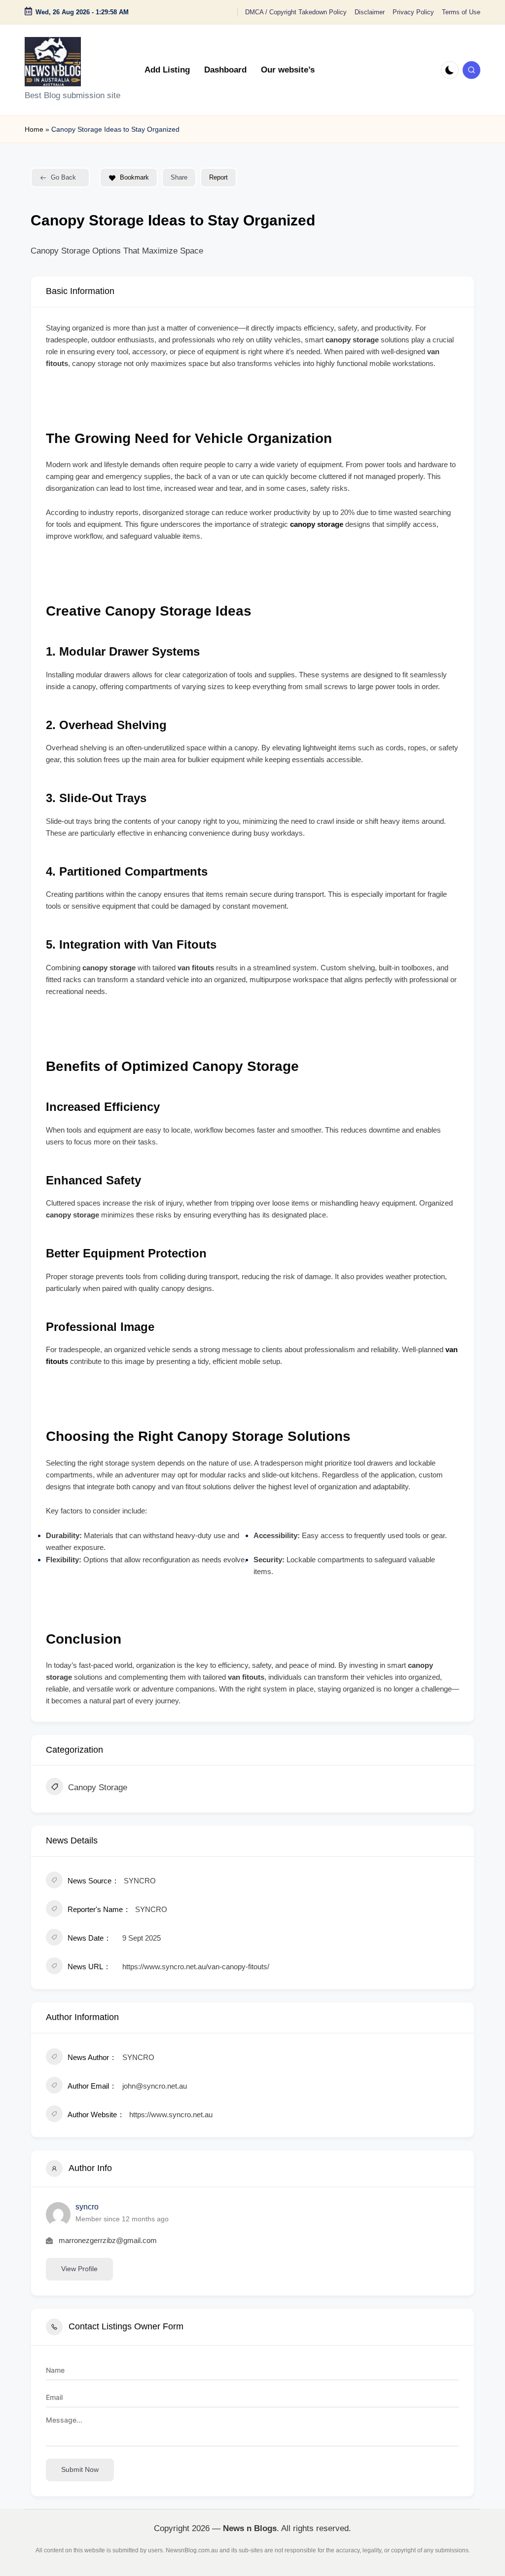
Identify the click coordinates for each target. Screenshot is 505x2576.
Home (34, 129)
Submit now (80, 2469)
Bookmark (134, 177)
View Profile (79, 2269)
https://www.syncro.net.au (171, 2115)
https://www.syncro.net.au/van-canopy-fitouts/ (196, 1967)
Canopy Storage (98, 1787)
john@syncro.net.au (155, 2086)
